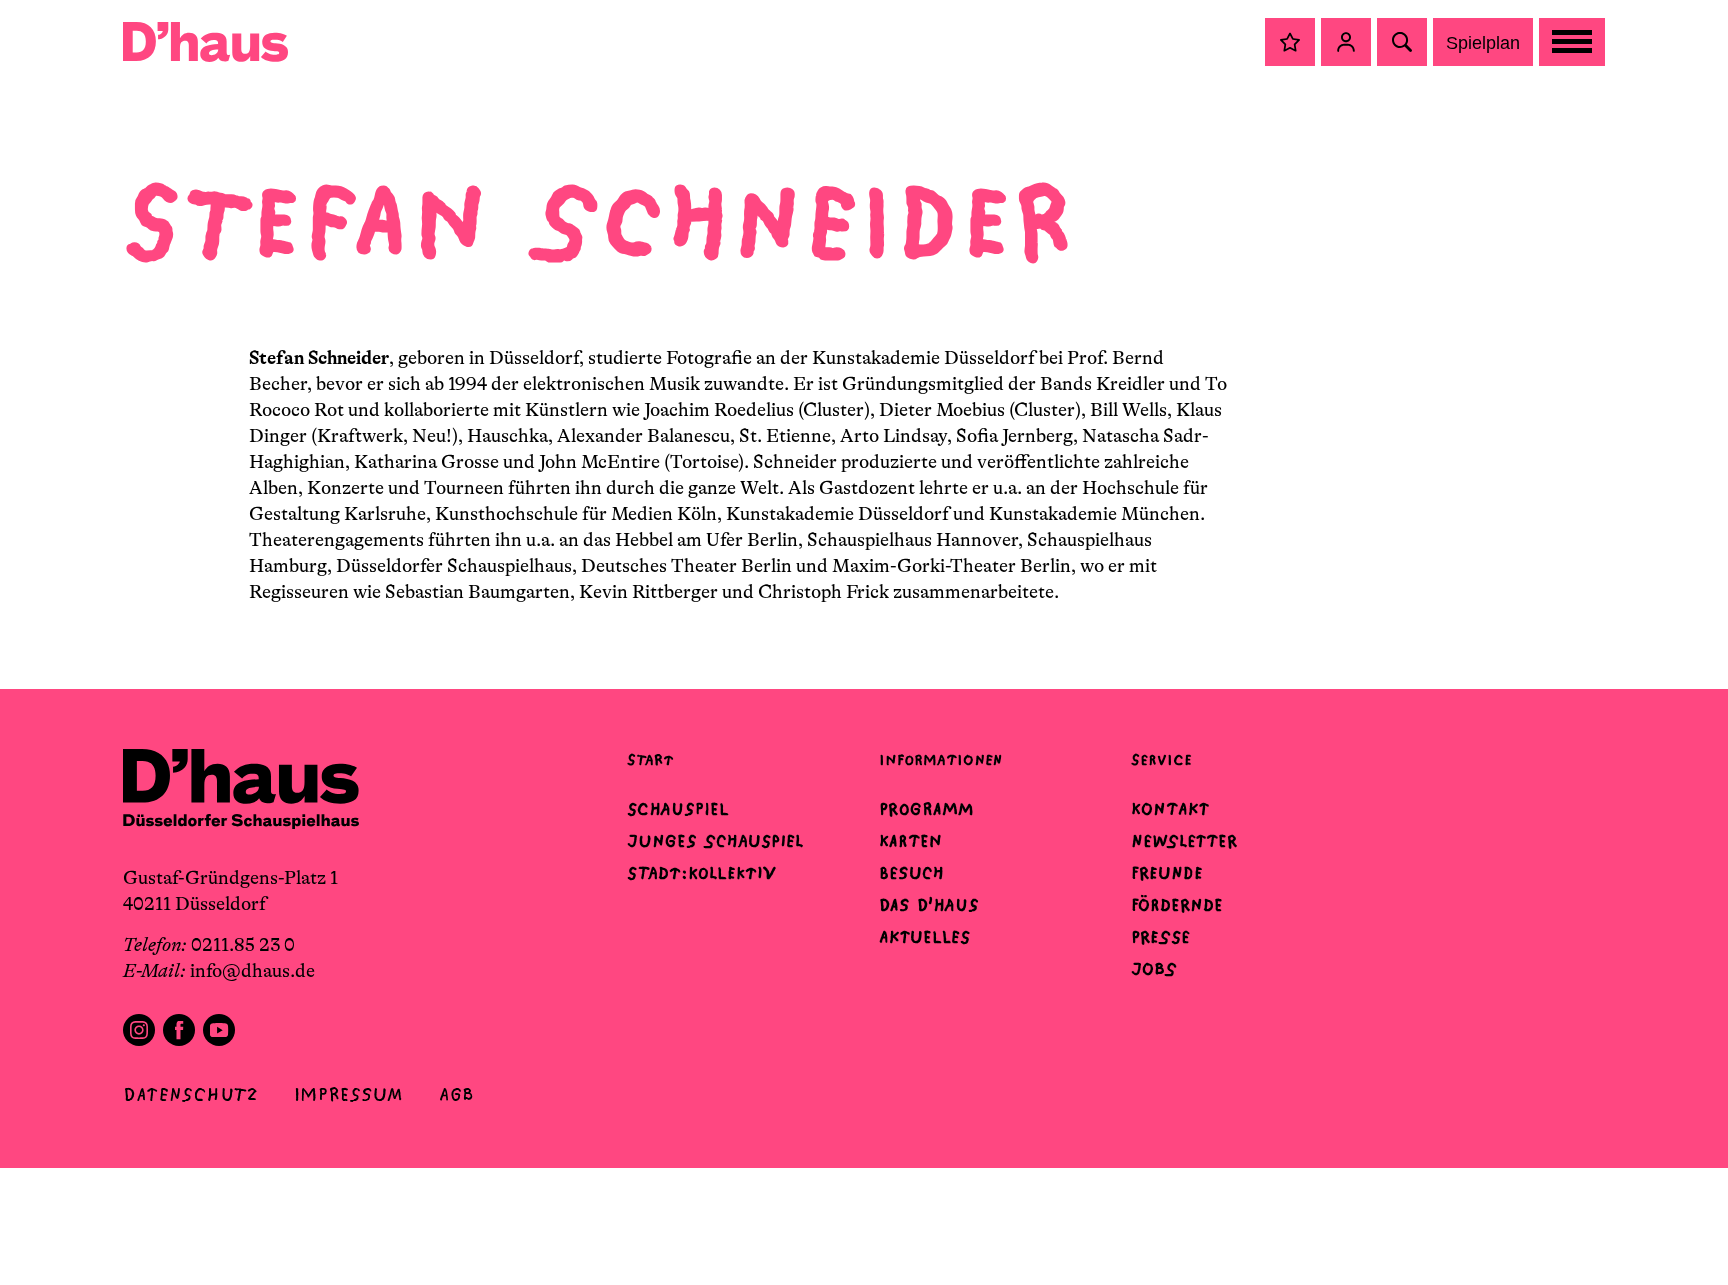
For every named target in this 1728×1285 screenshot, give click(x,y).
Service (1161, 759)
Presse (1160, 937)
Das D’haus (929, 905)
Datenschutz (190, 1094)
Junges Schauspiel (715, 841)
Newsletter (1184, 841)
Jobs (1154, 969)
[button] (1290, 42)
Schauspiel (678, 809)
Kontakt (1170, 809)
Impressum (348, 1094)
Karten (910, 841)
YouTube (219, 1030)
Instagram (139, 1030)
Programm (926, 809)
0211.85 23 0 (243, 945)
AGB (456, 1094)
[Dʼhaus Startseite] (205, 42)
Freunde (1167, 873)
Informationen (940, 759)
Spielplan (1483, 43)
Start (650, 759)
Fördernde (1177, 905)
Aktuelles (924, 937)
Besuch (911, 873)
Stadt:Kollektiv (701, 873)
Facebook (179, 1030)
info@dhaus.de (252, 971)
